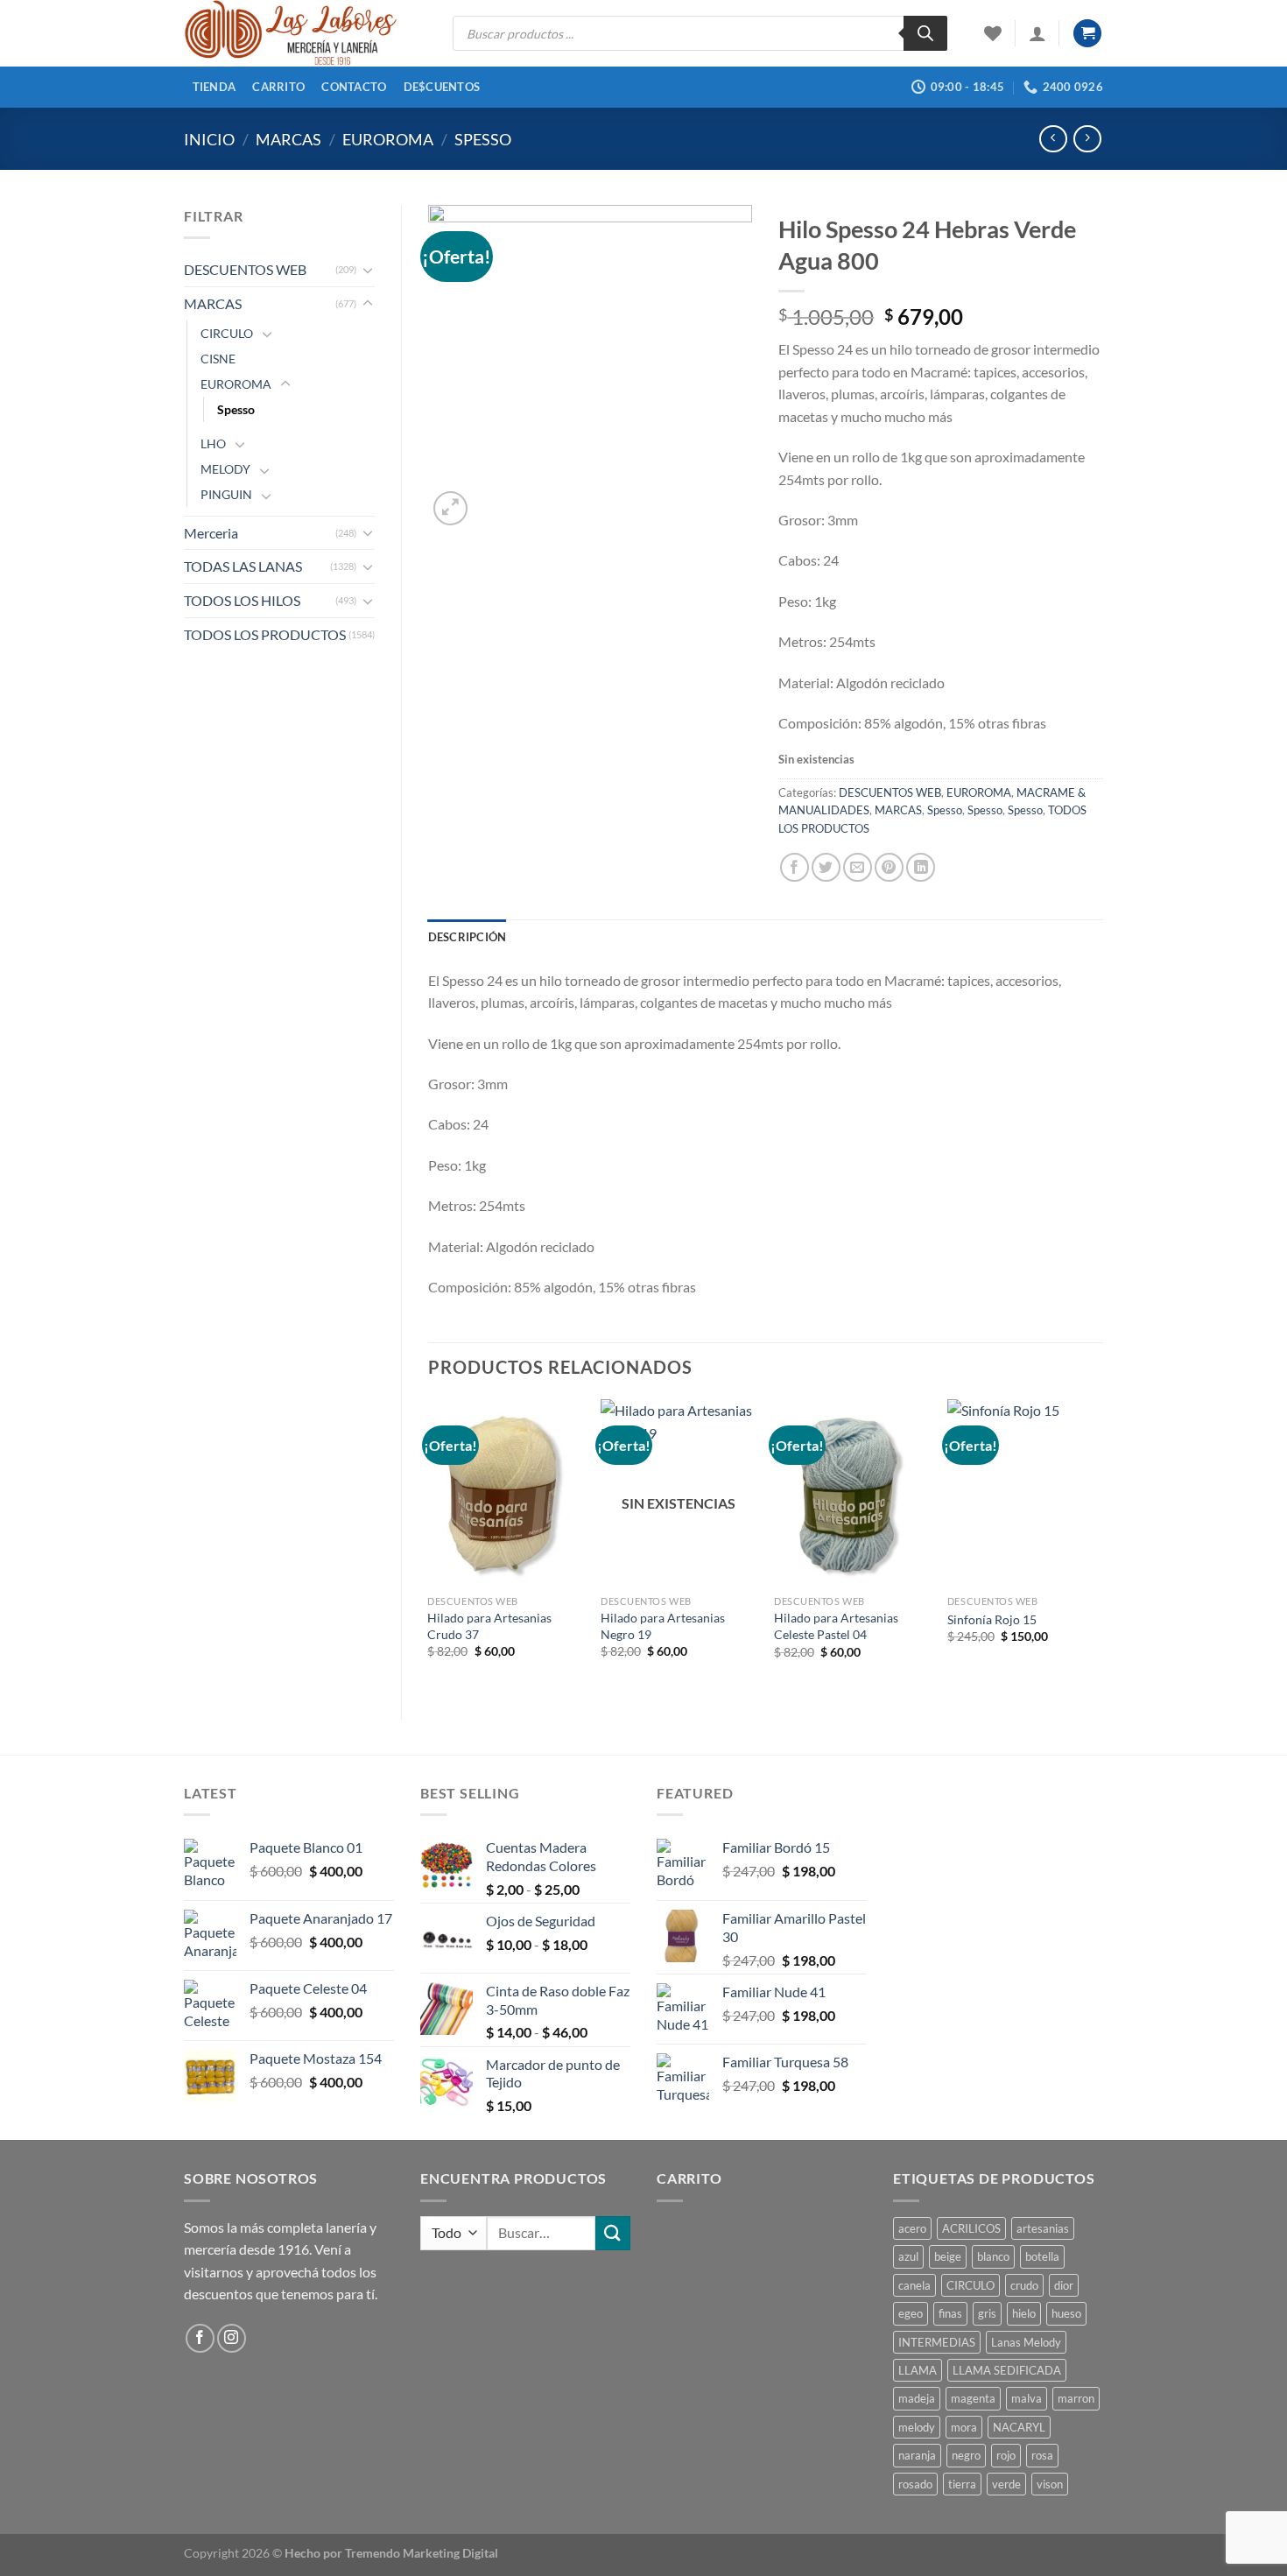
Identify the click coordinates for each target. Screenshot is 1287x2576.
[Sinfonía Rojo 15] (1025, 1493)
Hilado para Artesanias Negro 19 (663, 1626)
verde (1006, 2484)
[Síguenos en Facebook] (200, 2338)
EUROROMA (388, 139)
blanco (993, 2256)
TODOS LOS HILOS (242, 600)
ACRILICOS (971, 2228)
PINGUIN (226, 494)
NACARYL (1019, 2427)
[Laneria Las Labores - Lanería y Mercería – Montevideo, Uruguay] (305, 33)
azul (908, 2256)
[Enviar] (613, 2233)
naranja (917, 2455)
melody (917, 2427)
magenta (973, 2398)
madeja (917, 2398)
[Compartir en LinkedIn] (921, 867)
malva (1027, 2398)
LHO (213, 443)
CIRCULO (227, 333)
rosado (915, 2484)
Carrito (278, 87)
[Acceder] (1037, 33)
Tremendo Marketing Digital (422, 2553)
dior (1064, 2285)
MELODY (225, 469)
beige (948, 2256)
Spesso (483, 139)
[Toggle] (368, 270)
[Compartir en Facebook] (795, 867)
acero (912, 2228)
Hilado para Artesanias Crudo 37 (489, 1626)
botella (1042, 2256)
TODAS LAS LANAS (243, 566)
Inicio (209, 139)
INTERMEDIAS (937, 2342)
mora (964, 2427)
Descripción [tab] (468, 937)
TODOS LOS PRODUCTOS (265, 634)
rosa (1042, 2455)
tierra (962, 2484)
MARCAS (288, 139)
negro (966, 2455)
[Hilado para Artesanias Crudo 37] (505, 1493)
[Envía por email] (858, 867)
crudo (1024, 2285)
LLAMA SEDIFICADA (1007, 2370)
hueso (1066, 2313)
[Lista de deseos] (993, 33)
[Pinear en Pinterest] (889, 867)
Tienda (214, 87)
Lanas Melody (1026, 2342)
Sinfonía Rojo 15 (992, 1619)
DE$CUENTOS (442, 87)
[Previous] (429, 1544)
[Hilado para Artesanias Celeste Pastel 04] (852, 1493)
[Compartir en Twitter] (826, 867)
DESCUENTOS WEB (245, 269)
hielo (1024, 2313)
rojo (1006, 2455)
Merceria (211, 533)
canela (914, 2285)
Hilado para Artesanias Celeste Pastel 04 (836, 1626)
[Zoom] (450, 508)
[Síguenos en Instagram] (232, 2338)
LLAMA (918, 2370)
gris (987, 2313)
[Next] (1102, 1544)
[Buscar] (925, 33)
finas (950, 2313)
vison (1050, 2484)
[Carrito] (1087, 34)
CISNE (218, 359)
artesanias (1043, 2228)
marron (1076, 2398)
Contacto (354, 87)
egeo (911, 2313)
